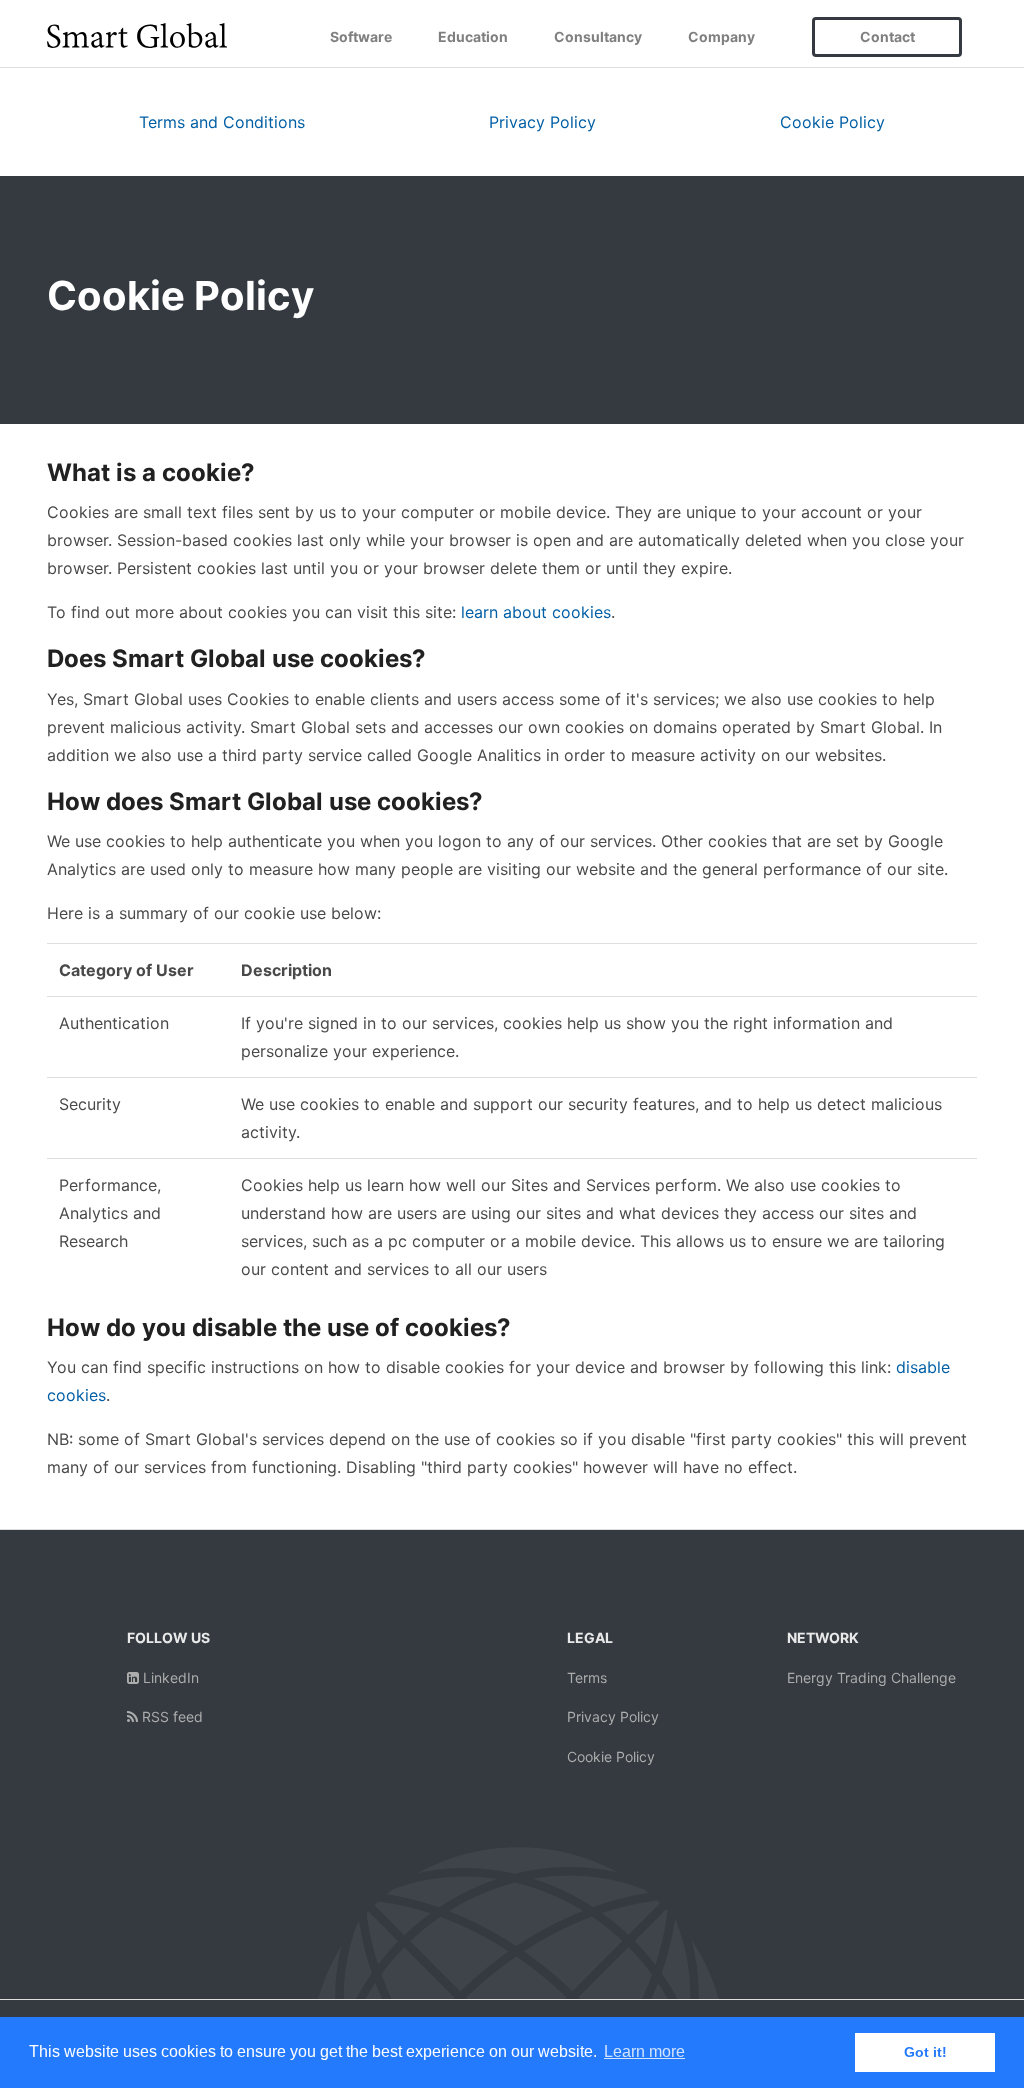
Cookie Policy (832, 122)
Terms (587, 1677)
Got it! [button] (925, 2052)
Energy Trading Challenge (871, 1677)
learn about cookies (536, 612)
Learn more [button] (644, 2051)
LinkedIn (169, 1677)
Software (361, 36)
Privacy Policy (542, 122)
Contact (887, 36)
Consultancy (598, 36)
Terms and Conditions (222, 122)
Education (473, 36)
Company (721, 36)
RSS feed (170, 1716)
